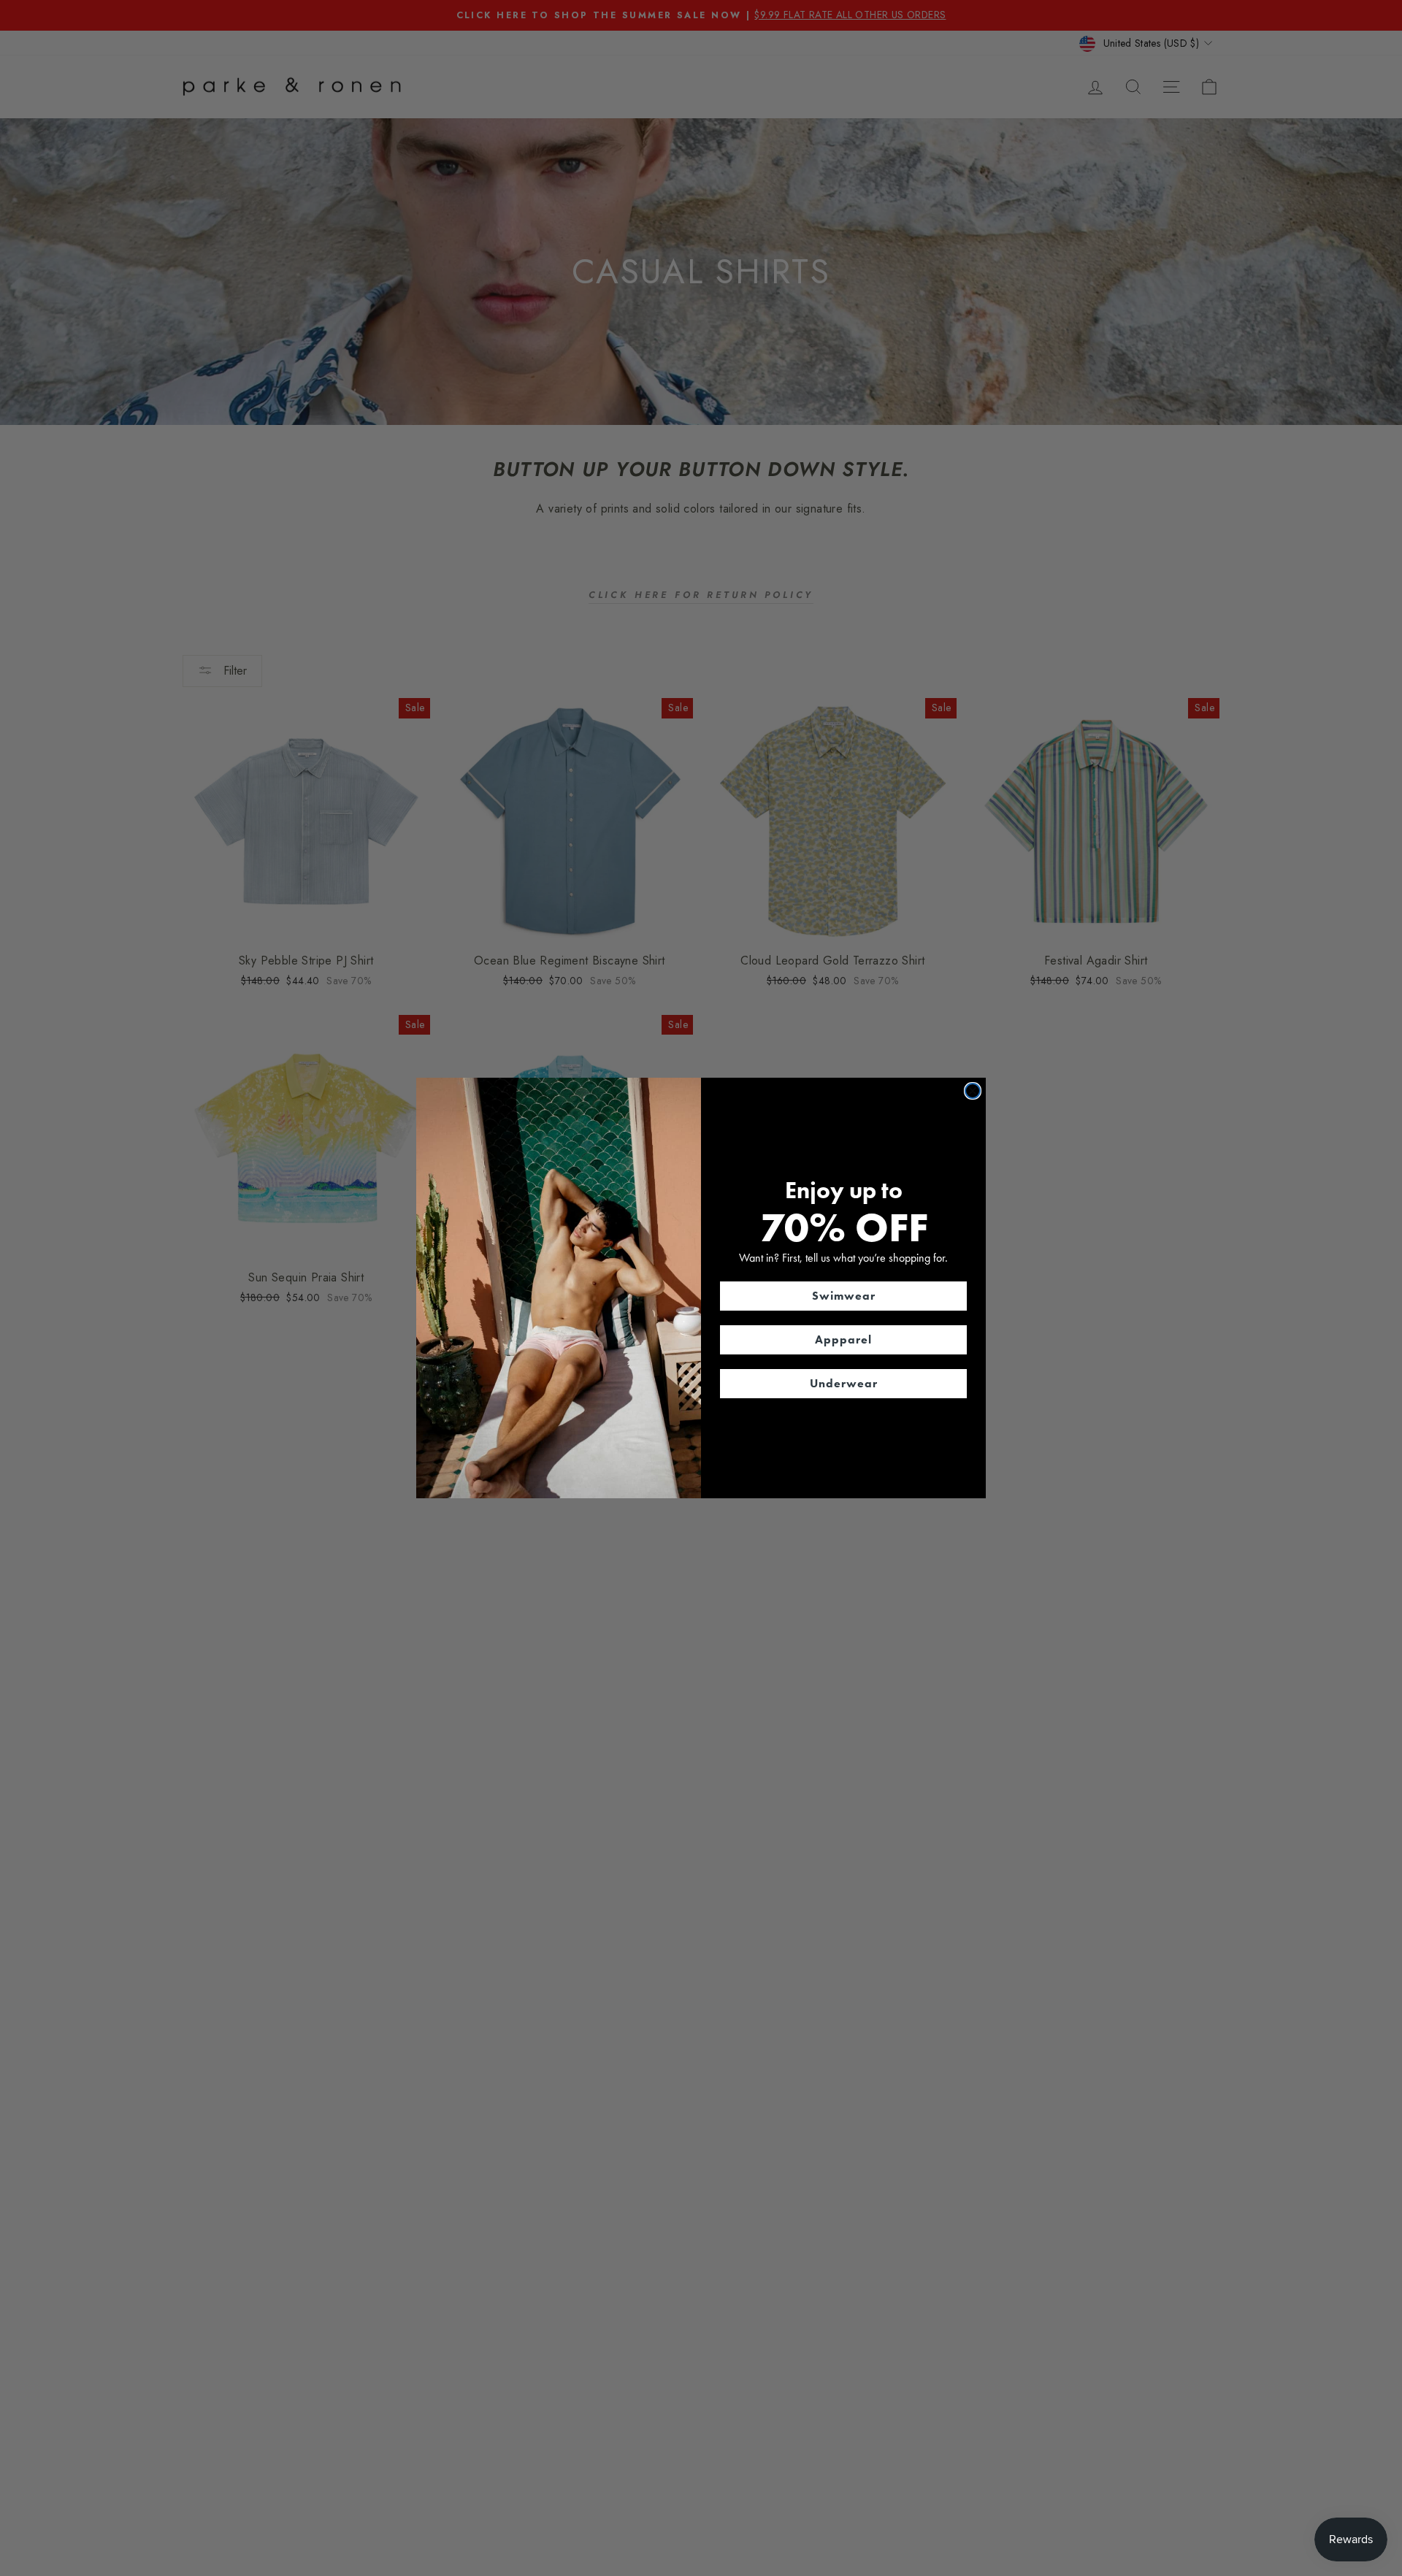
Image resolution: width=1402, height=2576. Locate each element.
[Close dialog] (973, 1091)
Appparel (843, 1339)
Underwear (844, 1383)
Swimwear (844, 1296)
